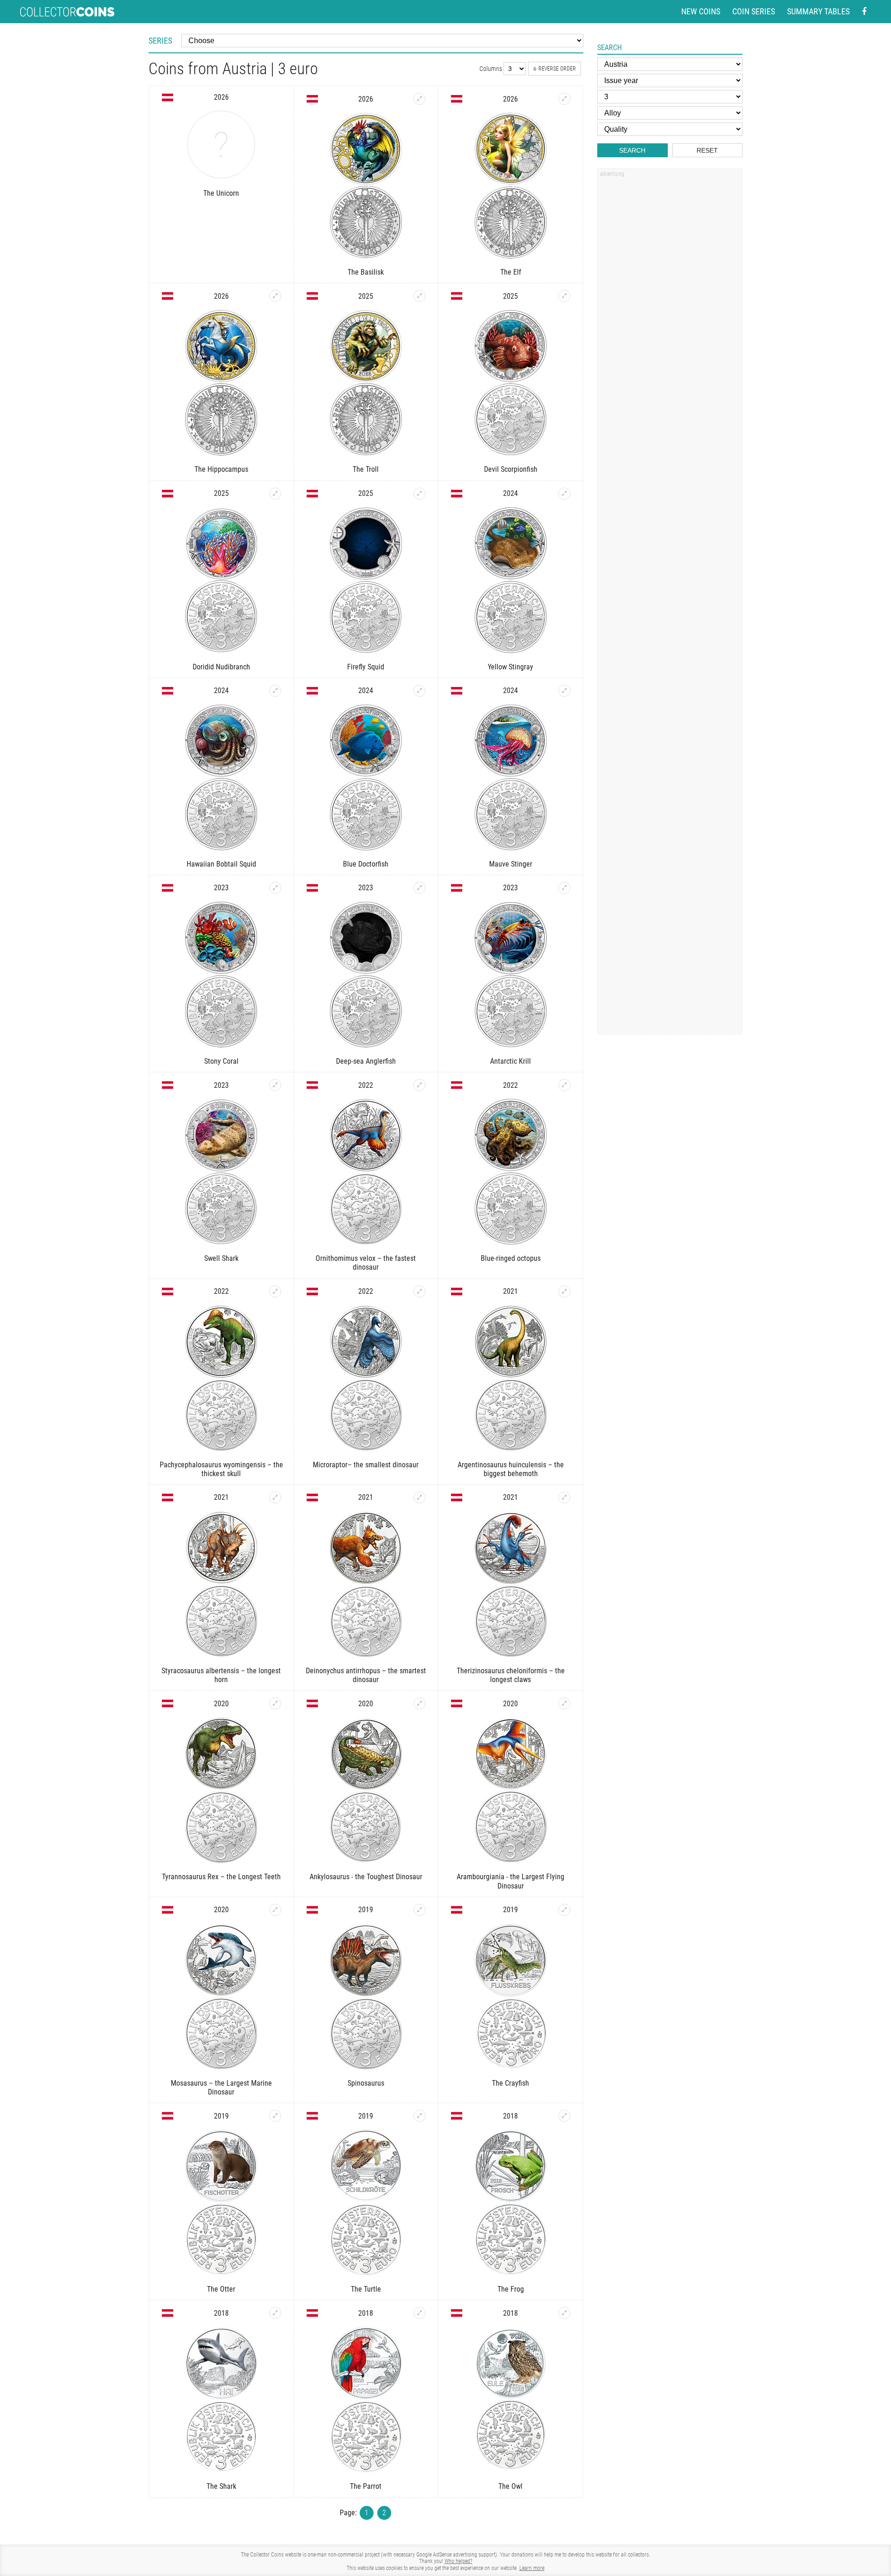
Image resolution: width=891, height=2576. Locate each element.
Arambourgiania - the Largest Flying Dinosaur (510, 1881)
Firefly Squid (366, 667)
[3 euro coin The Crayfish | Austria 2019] (564, 1910)
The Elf (511, 272)
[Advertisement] (670, 321)
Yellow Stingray (510, 667)
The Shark (221, 2486)
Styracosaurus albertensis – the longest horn (221, 1675)
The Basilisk (366, 272)
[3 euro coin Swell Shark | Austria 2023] (275, 1085)
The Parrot (366, 2486)
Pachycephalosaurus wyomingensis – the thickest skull (221, 1469)
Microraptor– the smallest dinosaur (366, 1465)
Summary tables (818, 11)
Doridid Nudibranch (221, 667)
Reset (707, 150)
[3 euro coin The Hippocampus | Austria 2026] (275, 296)
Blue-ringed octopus (511, 1258)
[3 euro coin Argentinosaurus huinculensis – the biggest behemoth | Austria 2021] (564, 1291)
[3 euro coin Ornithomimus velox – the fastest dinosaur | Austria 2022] (420, 1085)
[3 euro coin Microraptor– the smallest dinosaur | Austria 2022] (420, 1291)
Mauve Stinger (511, 864)
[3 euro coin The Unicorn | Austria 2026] (221, 145)
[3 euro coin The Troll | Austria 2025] (420, 296)
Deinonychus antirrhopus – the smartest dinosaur (366, 1675)
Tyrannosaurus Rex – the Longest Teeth (221, 1877)
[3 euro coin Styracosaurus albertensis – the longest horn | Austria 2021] (275, 1497)
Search (632, 150)
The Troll (366, 469)
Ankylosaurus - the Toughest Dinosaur (366, 1877)
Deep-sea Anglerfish (366, 1061)
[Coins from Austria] (168, 97)
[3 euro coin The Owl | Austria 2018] (564, 2313)
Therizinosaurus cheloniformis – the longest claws (511, 1675)
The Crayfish (510, 2083)
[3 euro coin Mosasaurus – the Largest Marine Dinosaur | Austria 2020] (275, 1910)
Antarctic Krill (510, 1061)
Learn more (532, 2568)
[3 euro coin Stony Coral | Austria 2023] (275, 888)
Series (160, 41)
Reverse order (557, 69)
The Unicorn (221, 193)
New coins (701, 11)
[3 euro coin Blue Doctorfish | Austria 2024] (420, 691)
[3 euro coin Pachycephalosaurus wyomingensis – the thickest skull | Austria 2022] (275, 1291)
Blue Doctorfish (366, 864)
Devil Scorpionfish (511, 469)
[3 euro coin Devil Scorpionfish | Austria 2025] (564, 296)
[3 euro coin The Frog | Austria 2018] (564, 2116)
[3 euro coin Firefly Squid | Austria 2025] (420, 494)
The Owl (510, 2486)
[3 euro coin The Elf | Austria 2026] (564, 99)
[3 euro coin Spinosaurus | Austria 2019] (420, 1910)
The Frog (511, 2289)
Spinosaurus (366, 2083)
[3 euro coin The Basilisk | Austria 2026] (420, 99)
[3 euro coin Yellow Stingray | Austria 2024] (564, 494)
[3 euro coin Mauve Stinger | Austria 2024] (564, 691)
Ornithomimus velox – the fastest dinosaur (366, 1263)
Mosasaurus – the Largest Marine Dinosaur (221, 2088)
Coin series (754, 11)
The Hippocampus (221, 469)
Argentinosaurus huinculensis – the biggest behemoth (511, 1469)
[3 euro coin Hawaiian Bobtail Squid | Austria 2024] (275, 691)
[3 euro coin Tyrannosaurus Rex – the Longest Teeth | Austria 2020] (275, 1703)
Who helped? (458, 2561)
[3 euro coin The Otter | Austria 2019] (275, 2116)
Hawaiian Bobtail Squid (221, 864)
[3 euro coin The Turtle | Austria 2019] (420, 2116)
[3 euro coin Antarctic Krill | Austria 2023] (564, 888)
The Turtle (366, 2289)
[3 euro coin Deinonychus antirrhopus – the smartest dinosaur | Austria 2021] (420, 1497)
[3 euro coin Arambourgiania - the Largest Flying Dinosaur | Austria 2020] (564, 1703)
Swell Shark (221, 1258)
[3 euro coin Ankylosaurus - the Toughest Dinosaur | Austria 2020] (420, 1703)
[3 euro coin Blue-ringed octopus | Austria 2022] (564, 1085)
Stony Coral (221, 1061)
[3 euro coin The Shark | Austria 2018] (275, 2313)
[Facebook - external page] (864, 12)
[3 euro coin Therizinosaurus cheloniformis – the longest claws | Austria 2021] (564, 1497)
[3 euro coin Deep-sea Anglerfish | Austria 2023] (420, 888)
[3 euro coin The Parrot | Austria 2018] (420, 2313)
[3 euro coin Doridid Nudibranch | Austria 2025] (275, 494)
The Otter (221, 2289)
